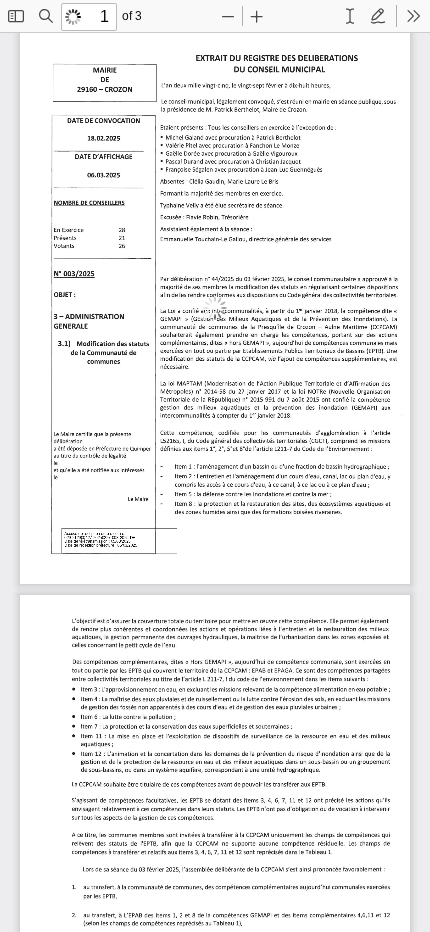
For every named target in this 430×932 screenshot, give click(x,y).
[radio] (350, 16)
